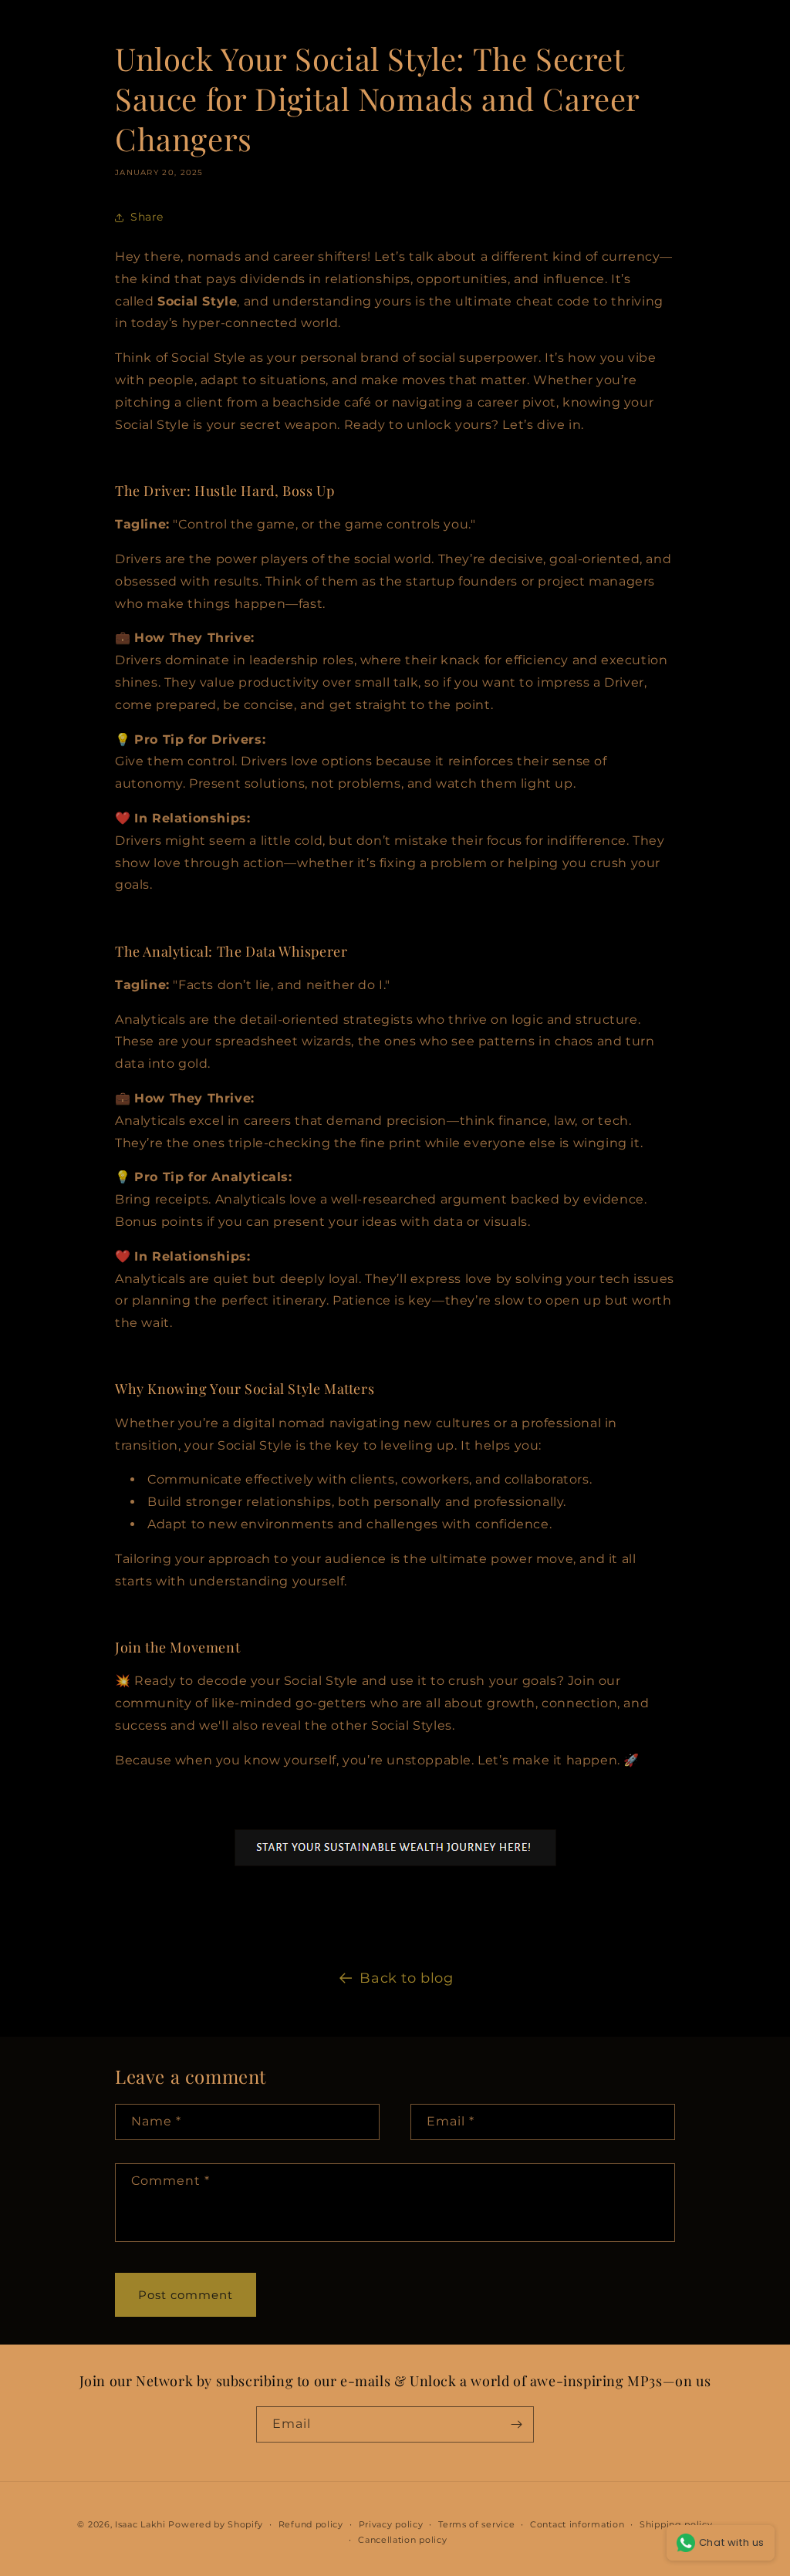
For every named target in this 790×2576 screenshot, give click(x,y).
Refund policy (311, 2524)
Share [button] (147, 217)
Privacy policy (391, 2524)
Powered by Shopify (216, 2524)
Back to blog (406, 1978)
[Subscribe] (516, 2424)
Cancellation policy (402, 2540)
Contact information (577, 2524)
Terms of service (476, 2524)
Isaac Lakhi (140, 2524)
